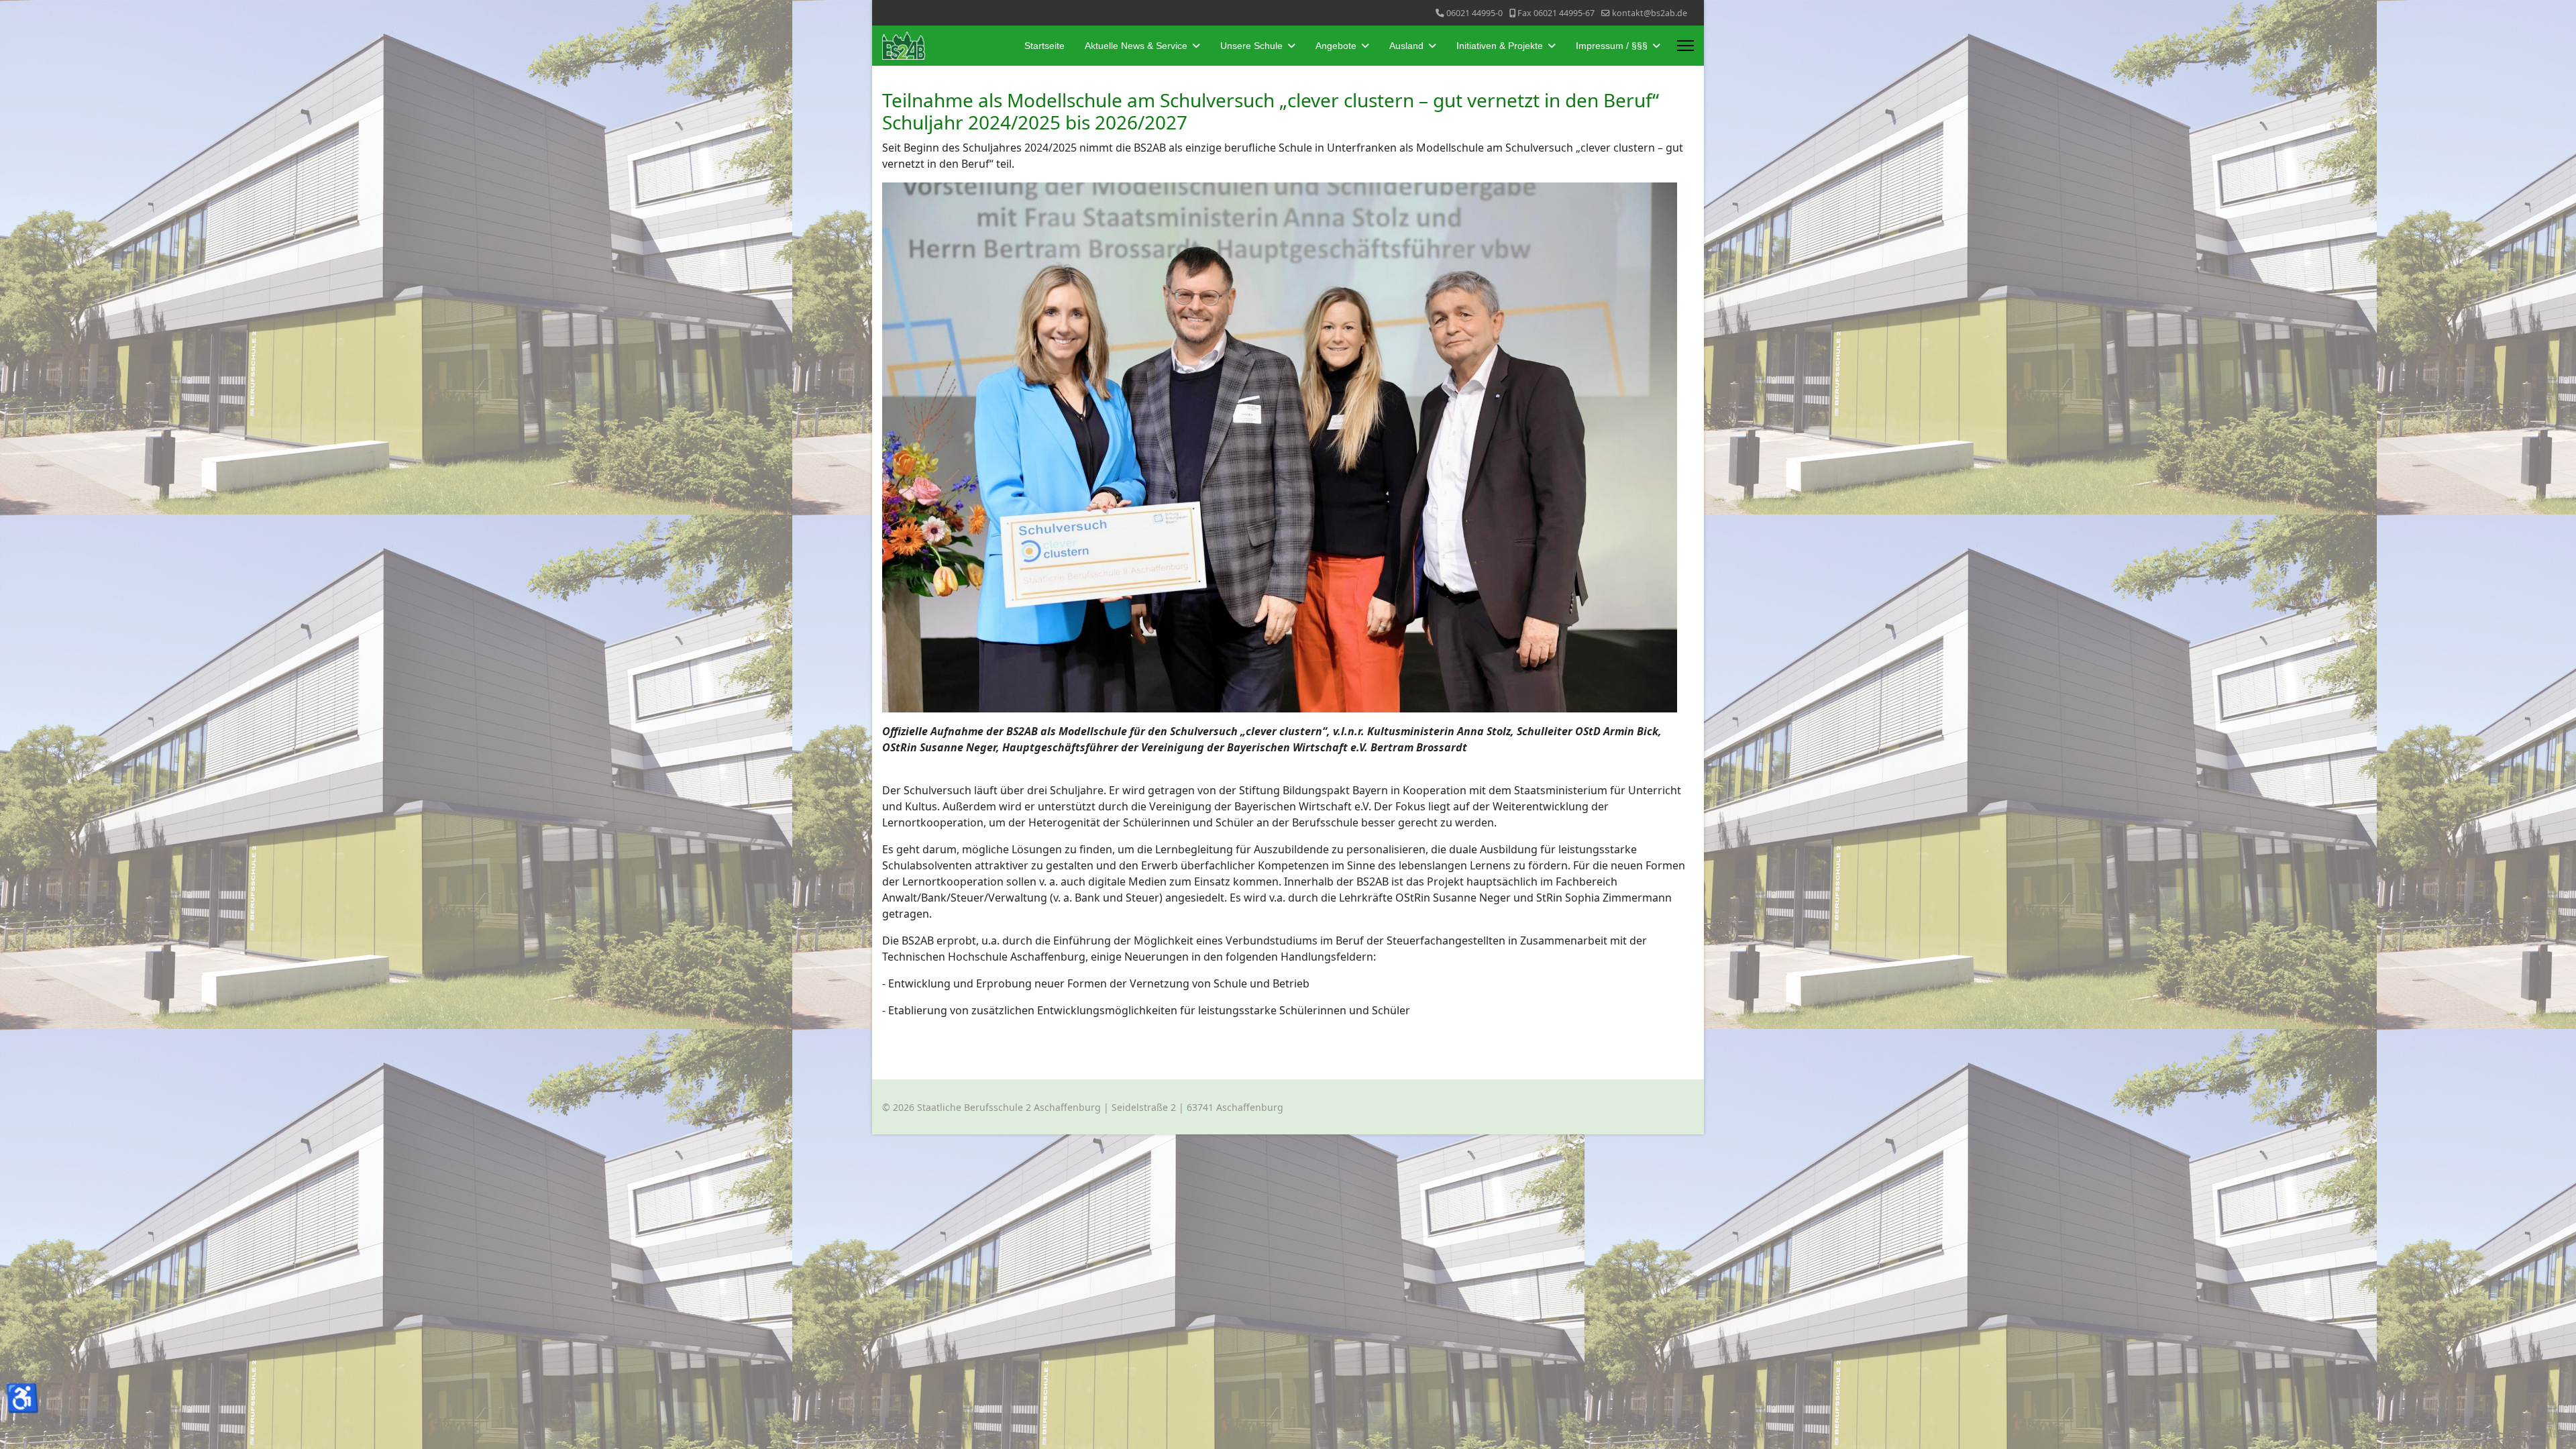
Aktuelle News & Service (1136, 46)
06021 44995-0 (1474, 13)
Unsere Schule (1251, 46)
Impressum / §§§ (1612, 46)
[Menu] (1685, 46)
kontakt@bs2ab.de (1650, 13)
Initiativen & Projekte (1500, 46)
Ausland (1406, 46)
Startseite (1044, 46)
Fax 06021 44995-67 (1556, 13)
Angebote (1336, 46)
